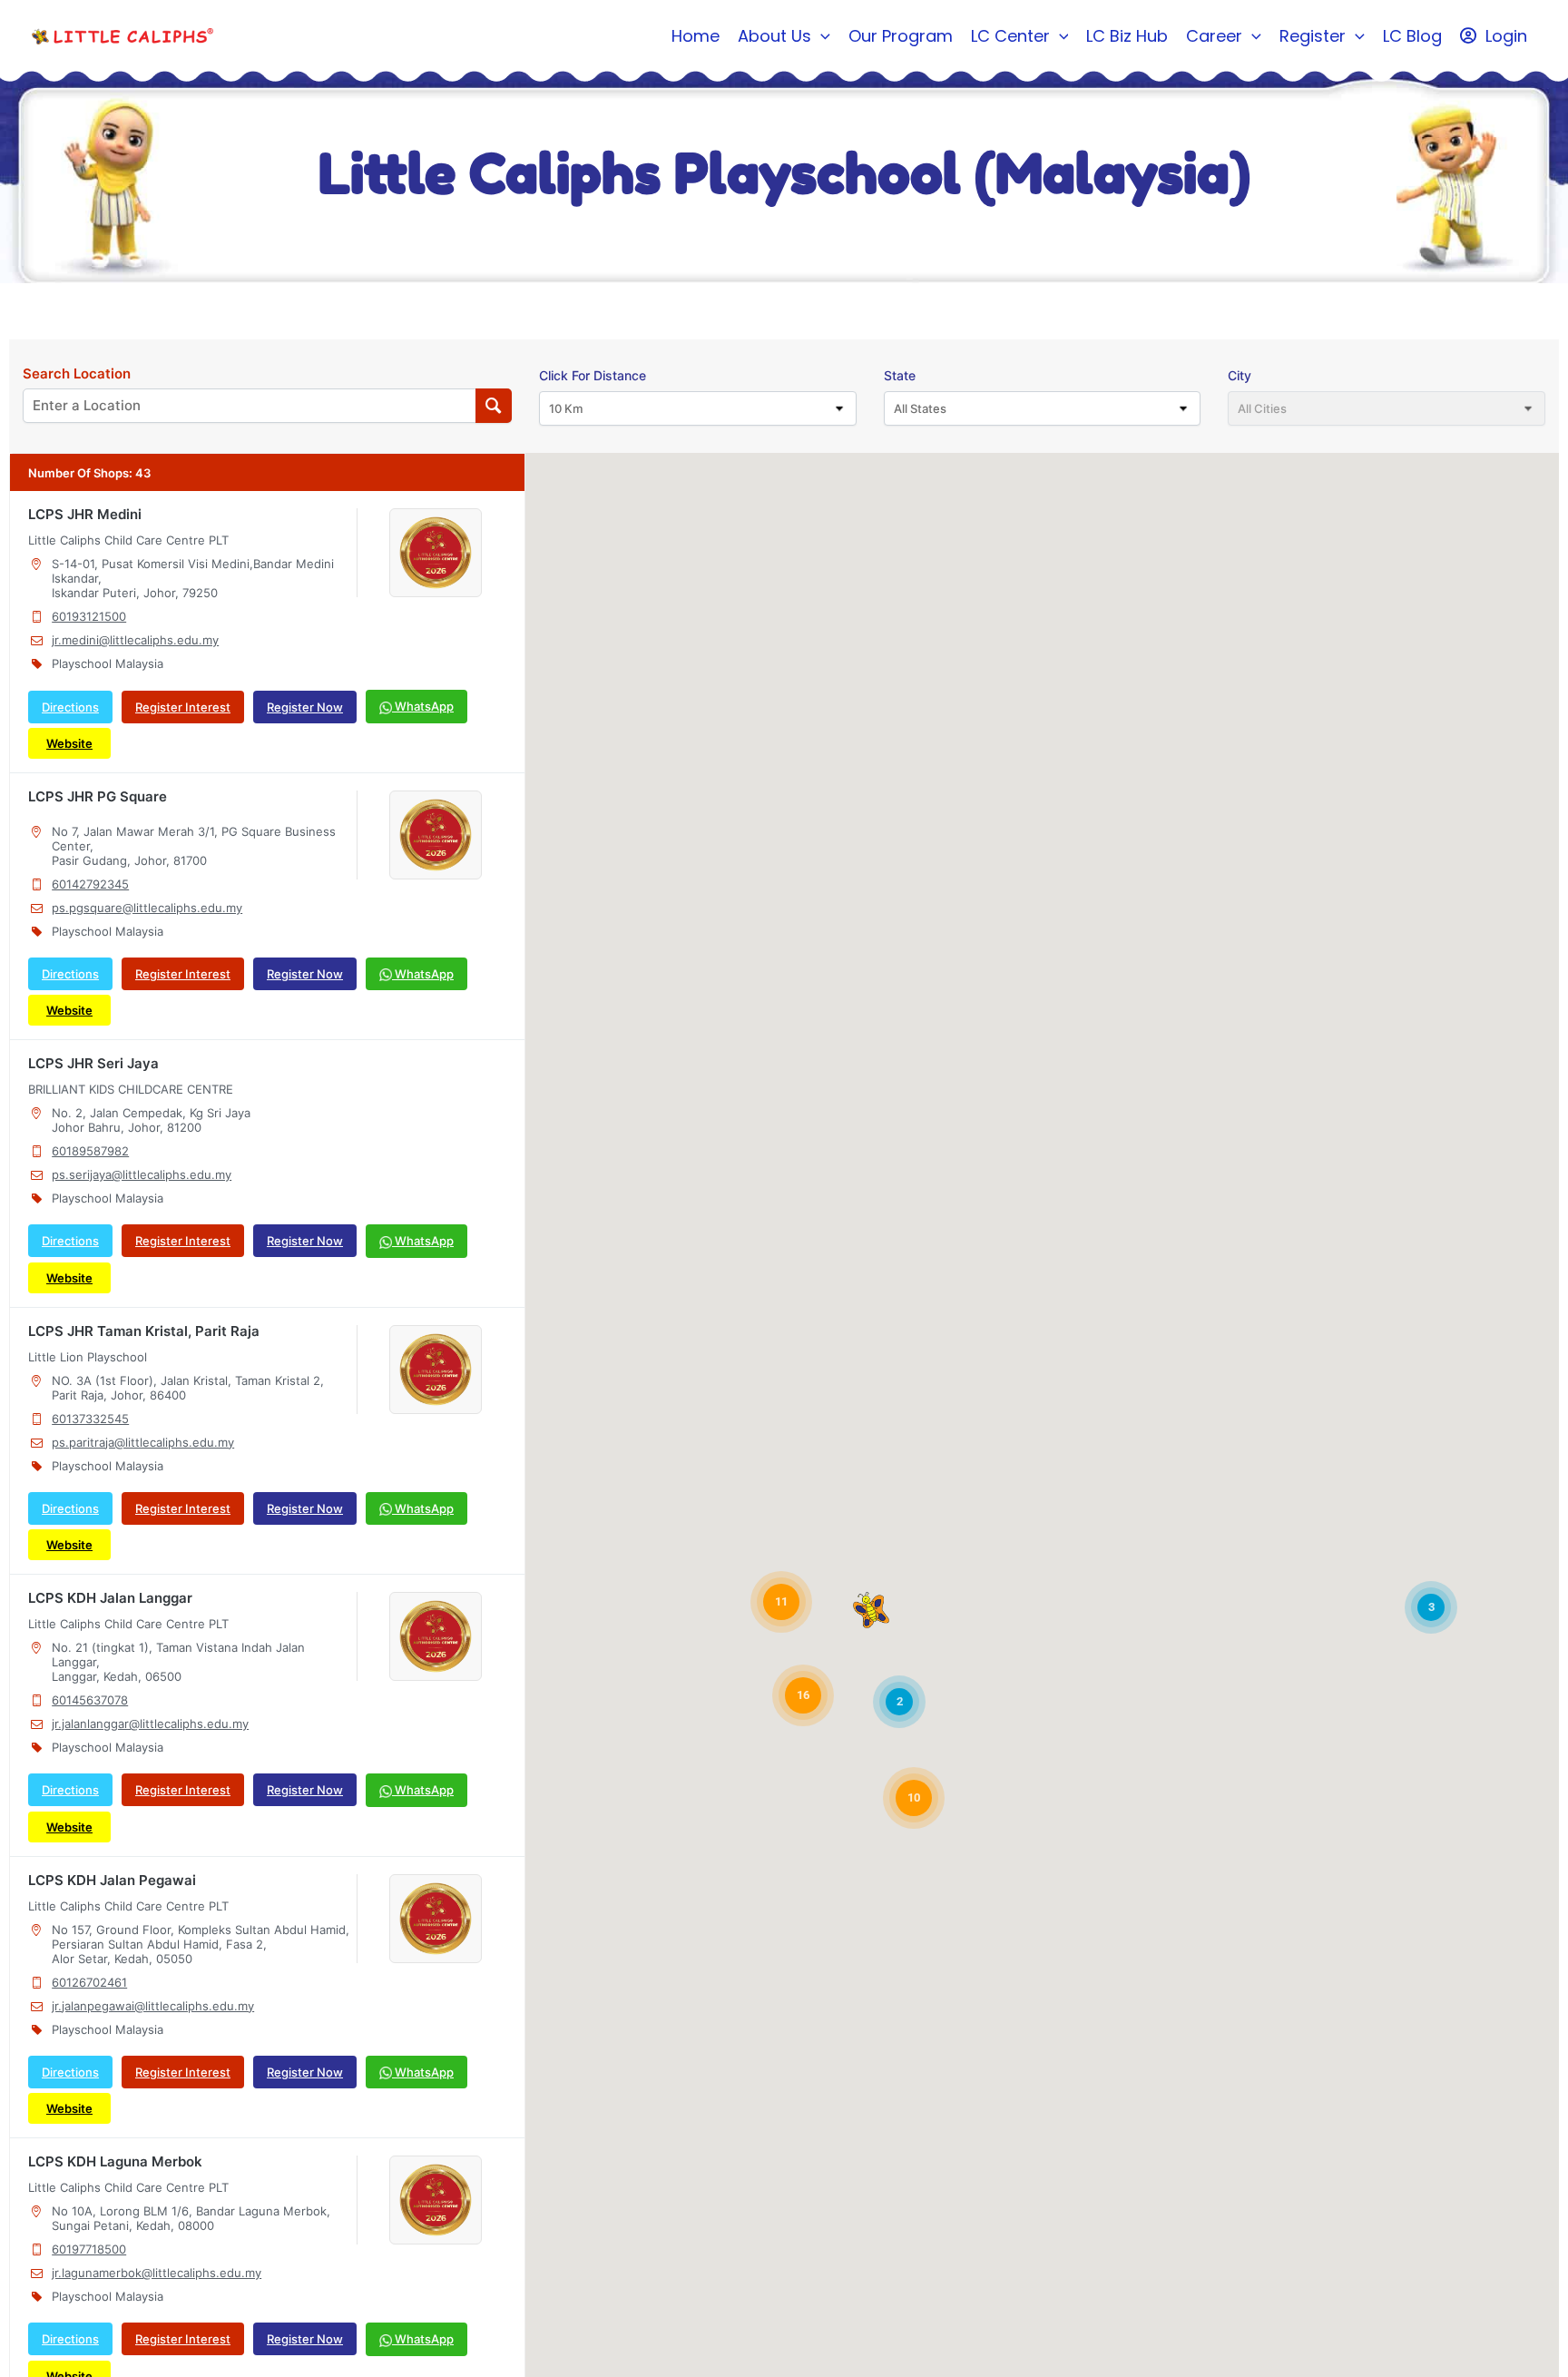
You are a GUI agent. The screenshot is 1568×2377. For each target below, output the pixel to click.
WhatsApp (423, 706)
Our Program (901, 36)
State (900, 375)
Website (69, 743)
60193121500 (89, 616)
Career (1214, 36)
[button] (821, 36)
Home (696, 36)
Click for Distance (593, 375)
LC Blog (1412, 36)
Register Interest (183, 707)
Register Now (305, 707)
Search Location (77, 374)
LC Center (1010, 36)
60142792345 (90, 884)
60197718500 (89, 2249)
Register (1313, 36)
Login (1506, 36)
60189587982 (90, 1151)
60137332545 (90, 1419)
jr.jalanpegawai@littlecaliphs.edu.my (153, 2006)
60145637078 (90, 1700)
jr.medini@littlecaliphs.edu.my (135, 640)
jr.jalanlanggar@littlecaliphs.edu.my (150, 1724)
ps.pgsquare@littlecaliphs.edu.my (147, 908)
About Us (774, 36)
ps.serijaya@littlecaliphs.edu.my (142, 1174)
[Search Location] (494, 406)
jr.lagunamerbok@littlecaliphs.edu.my (157, 2273)
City (1240, 375)
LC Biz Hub (1127, 36)
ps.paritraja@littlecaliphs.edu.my (143, 1442)
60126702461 (89, 1982)
